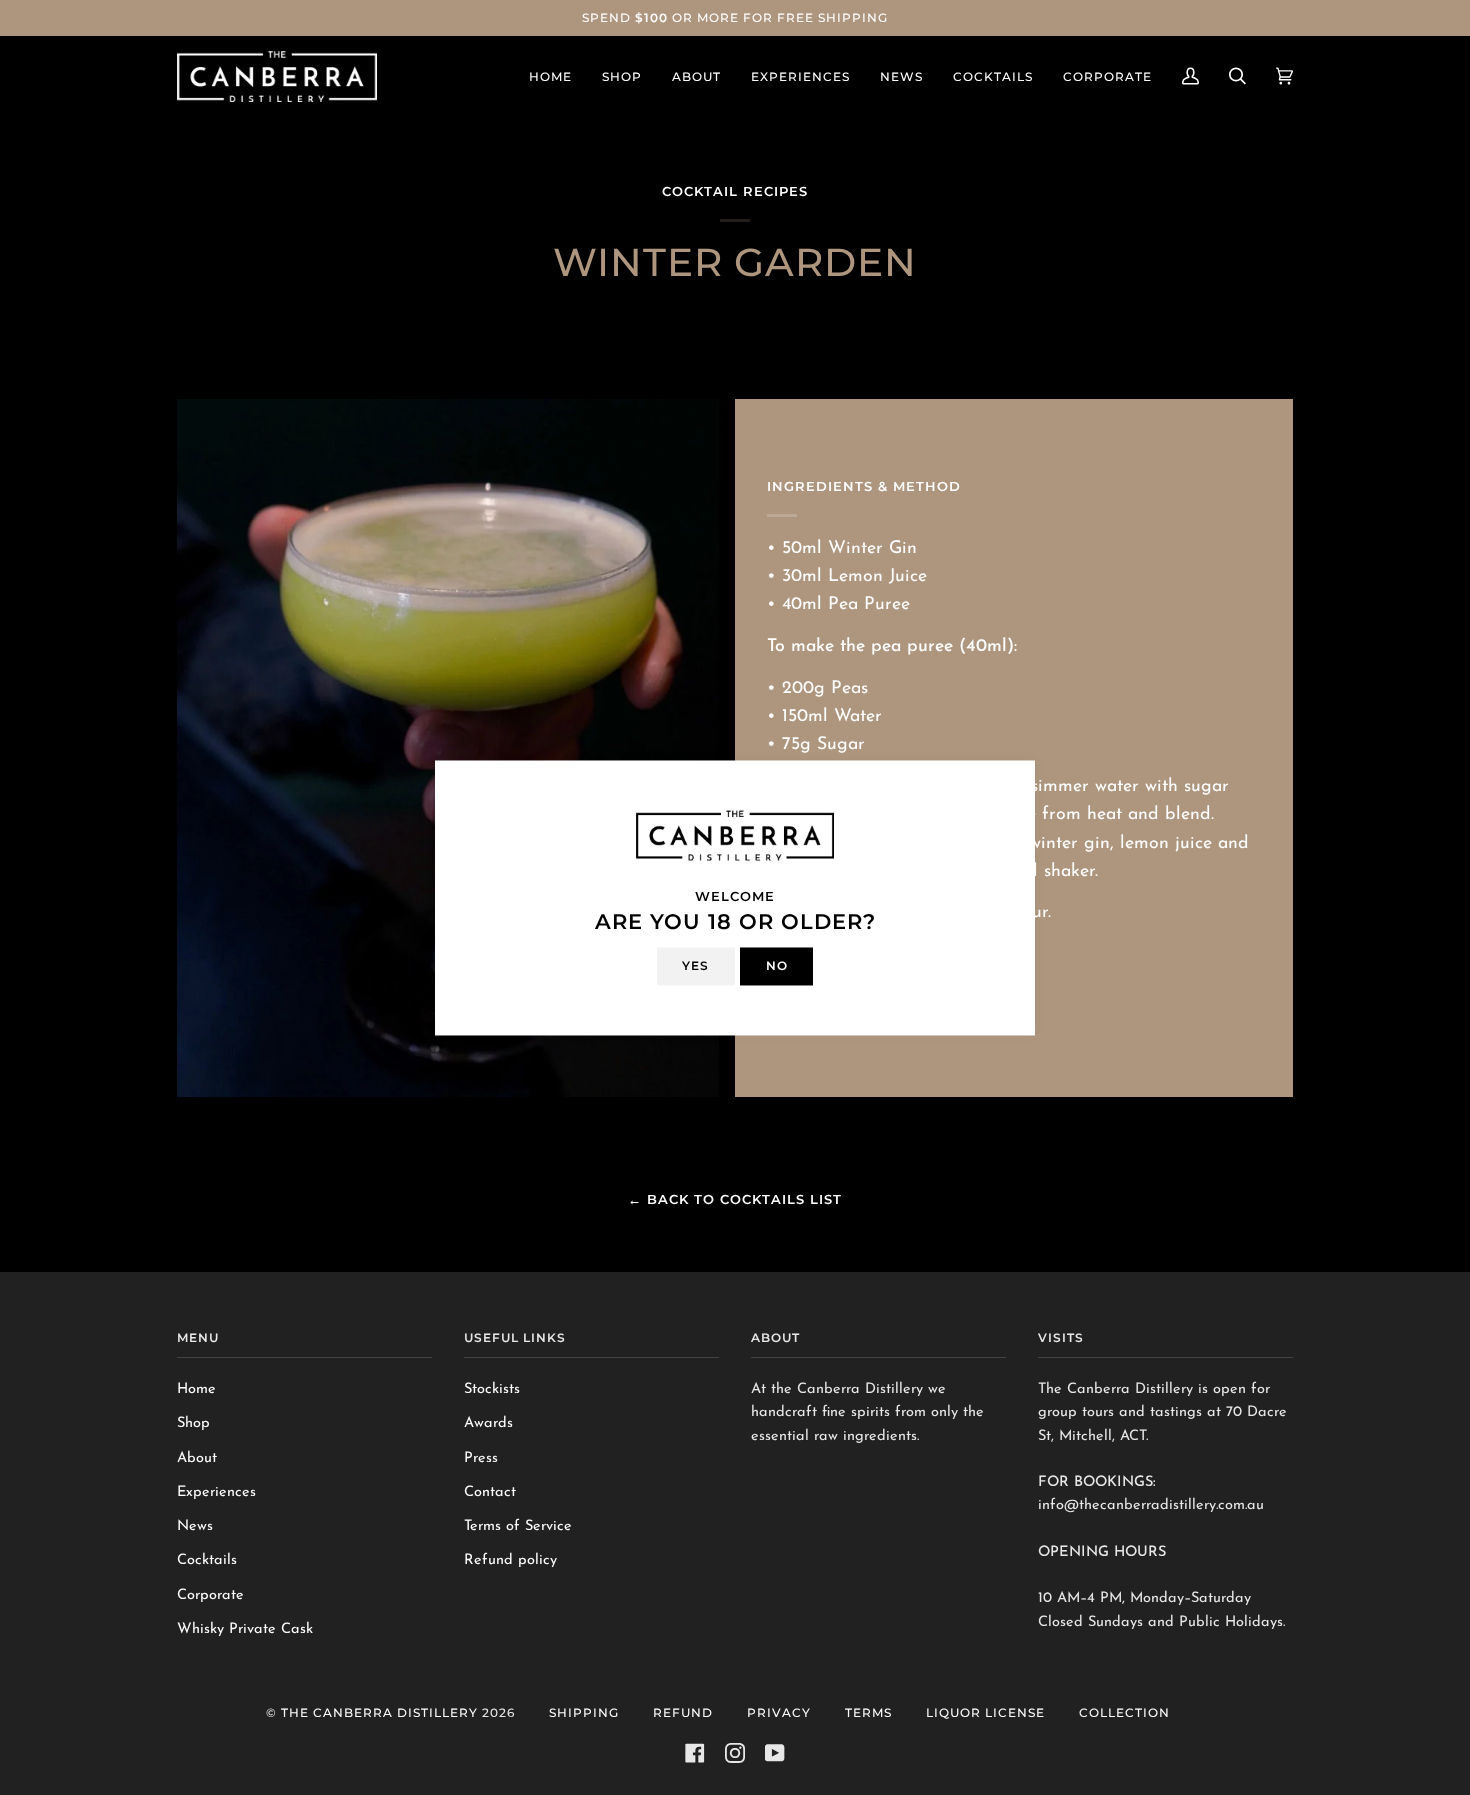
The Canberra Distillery (379, 1712)
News (195, 1526)
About (197, 1458)
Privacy (779, 1712)
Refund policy (510, 1560)
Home (196, 1389)
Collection (1124, 1712)
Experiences (216, 1492)
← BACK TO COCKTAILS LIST (735, 1199)
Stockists (492, 1389)
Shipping (584, 1712)
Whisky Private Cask (245, 1629)
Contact (490, 1492)
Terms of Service (518, 1526)
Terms (868, 1712)
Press (481, 1458)
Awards (488, 1423)
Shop (193, 1423)
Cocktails (207, 1560)
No (777, 965)
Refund (683, 1712)
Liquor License (985, 1712)
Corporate (210, 1595)
